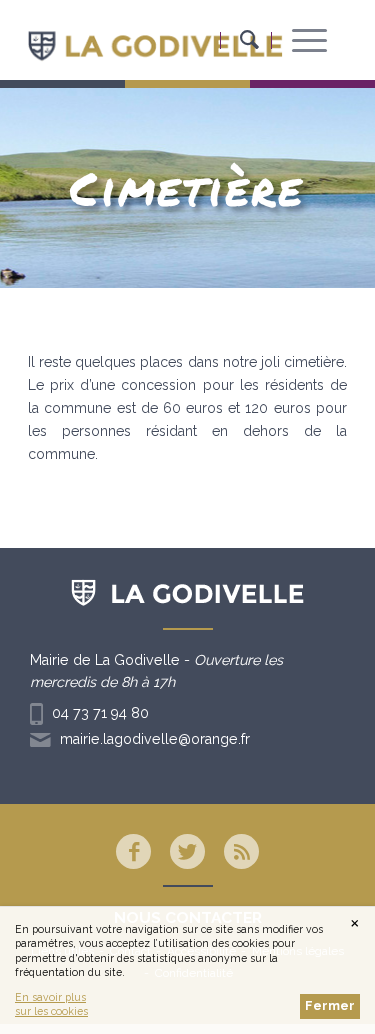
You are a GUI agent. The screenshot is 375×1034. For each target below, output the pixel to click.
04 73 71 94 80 (100, 713)
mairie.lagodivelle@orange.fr (155, 739)
